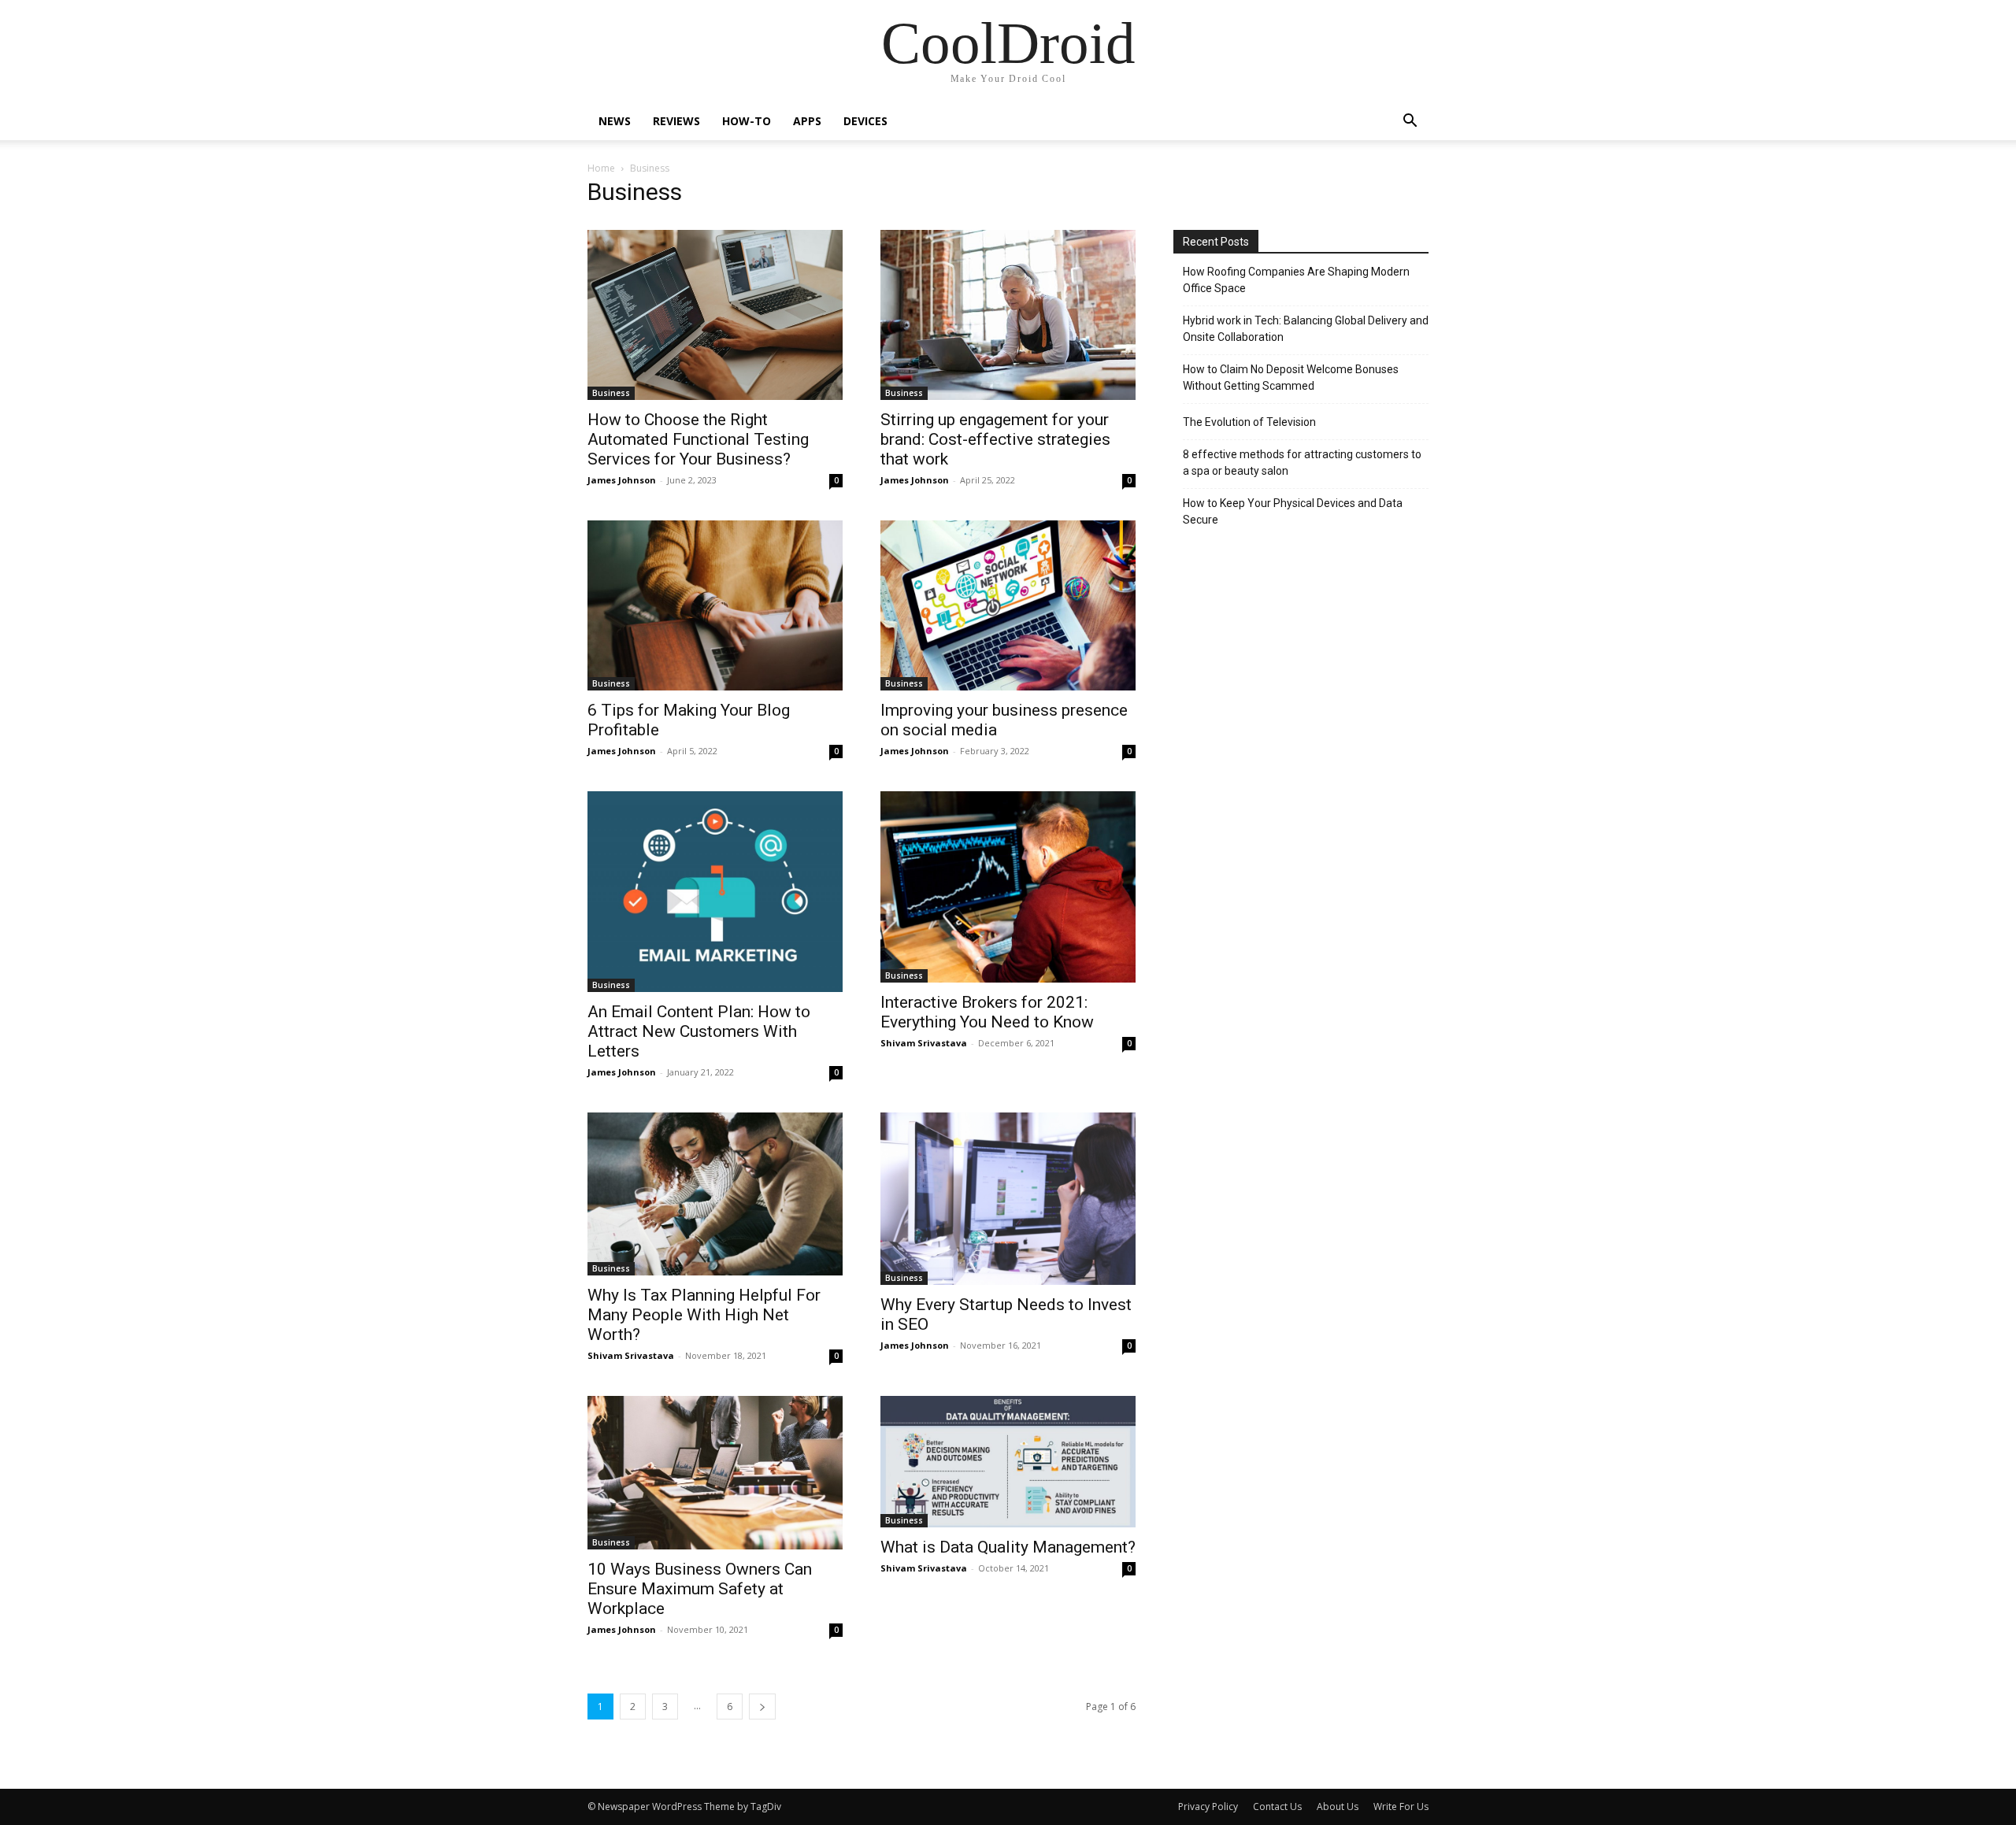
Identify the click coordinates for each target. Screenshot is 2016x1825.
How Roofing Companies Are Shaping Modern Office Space (1296, 280)
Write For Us (1401, 1806)
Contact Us (1277, 1806)
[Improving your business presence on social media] (1008, 605)
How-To (747, 121)
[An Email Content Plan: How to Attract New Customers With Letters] (715, 892)
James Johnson (622, 480)
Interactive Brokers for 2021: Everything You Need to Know (987, 1012)
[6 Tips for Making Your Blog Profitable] (715, 605)
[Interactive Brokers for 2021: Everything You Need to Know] (1008, 887)
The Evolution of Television (1249, 422)
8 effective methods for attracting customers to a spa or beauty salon (1302, 463)
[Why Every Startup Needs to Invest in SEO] (1008, 1199)
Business (611, 393)
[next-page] (762, 1707)
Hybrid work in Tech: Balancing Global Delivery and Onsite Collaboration (1306, 329)
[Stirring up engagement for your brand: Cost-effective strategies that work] (1008, 315)
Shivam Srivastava (924, 1043)
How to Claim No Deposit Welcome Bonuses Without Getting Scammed (1291, 378)
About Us (1338, 1806)
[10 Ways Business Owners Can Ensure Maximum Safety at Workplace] (715, 1473)
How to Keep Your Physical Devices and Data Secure (1293, 511)
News (615, 121)
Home (601, 168)
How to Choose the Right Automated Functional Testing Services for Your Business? (698, 439)
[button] (1410, 122)
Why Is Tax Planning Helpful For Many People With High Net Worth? (704, 1315)
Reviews (676, 121)
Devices (865, 121)
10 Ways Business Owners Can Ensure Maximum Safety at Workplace (700, 1589)
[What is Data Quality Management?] (1008, 1462)
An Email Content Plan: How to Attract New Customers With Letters (699, 1031)
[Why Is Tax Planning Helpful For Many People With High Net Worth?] (715, 1194)
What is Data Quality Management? (1008, 1547)
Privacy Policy (1208, 1806)
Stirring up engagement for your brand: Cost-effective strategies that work (995, 439)
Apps (807, 121)
